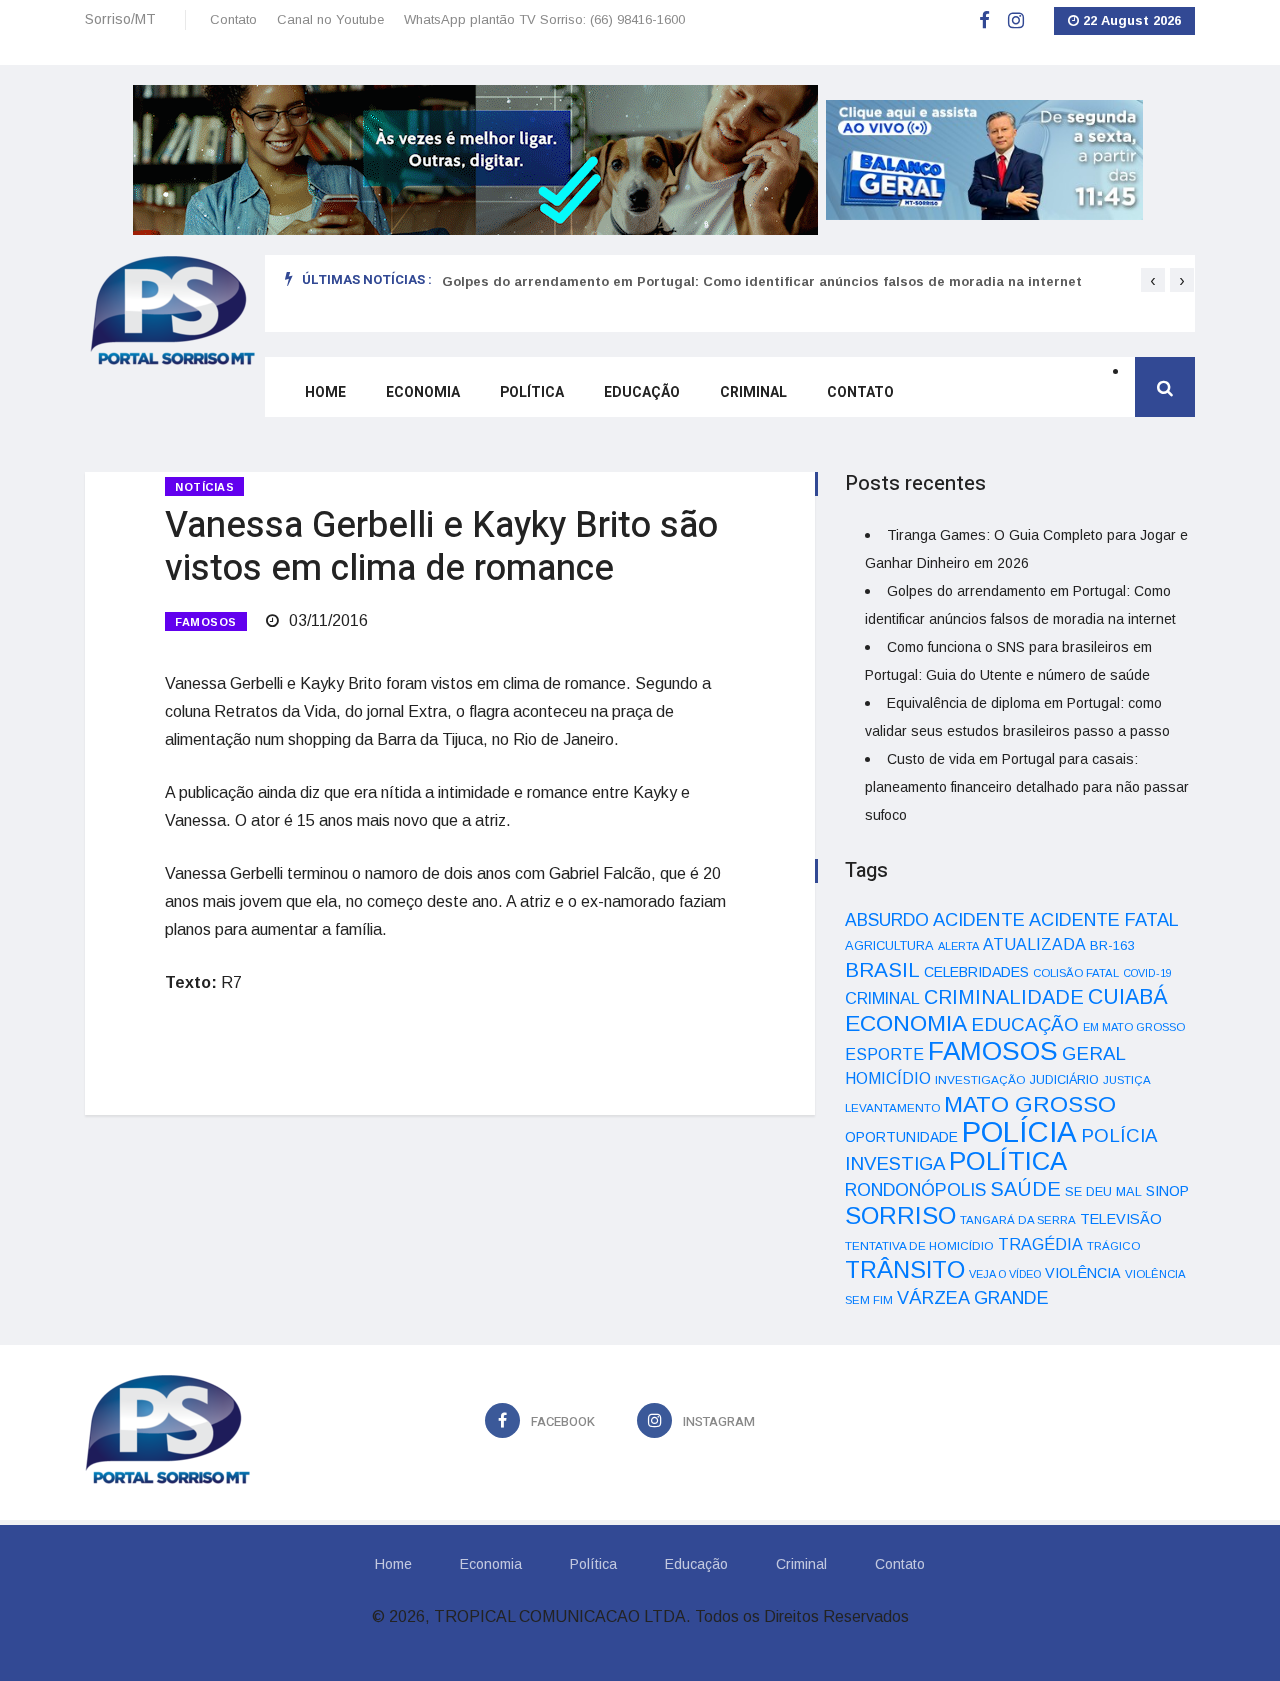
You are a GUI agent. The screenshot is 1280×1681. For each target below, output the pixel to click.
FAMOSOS (206, 622)
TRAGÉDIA (1040, 1244)
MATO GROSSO (1030, 1104)
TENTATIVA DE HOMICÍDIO (919, 1245)
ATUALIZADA (1034, 944)
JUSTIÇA (1127, 1080)
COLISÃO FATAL (1076, 973)
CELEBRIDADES (976, 972)
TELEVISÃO (1121, 1219)
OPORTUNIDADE (901, 1137)
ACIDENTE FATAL (1104, 920)
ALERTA (958, 946)
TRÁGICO (1113, 1246)
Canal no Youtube (330, 19)
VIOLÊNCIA (1083, 1273)
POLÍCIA (1019, 1131)
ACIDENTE (979, 919)
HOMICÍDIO (888, 1078)
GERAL (1094, 1053)
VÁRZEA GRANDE (973, 1298)
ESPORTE (884, 1054)
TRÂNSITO (905, 1269)
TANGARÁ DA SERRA (1018, 1220)
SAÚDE (1025, 1189)
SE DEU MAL (1103, 1191)
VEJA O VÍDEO (1005, 1274)
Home (325, 392)
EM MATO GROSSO (1134, 1027)
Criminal (753, 392)
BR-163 (1112, 945)
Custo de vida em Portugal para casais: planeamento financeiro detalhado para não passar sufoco (1027, 787)
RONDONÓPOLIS (915, 1190)
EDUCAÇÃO (1025, 1024)
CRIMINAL (882, 998)
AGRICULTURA (889, 945)
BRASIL (882, 969)
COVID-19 (1147, 973)
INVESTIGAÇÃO (980, 1079)
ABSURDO (887, 920)
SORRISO (900, 1215)
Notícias (204, 487)
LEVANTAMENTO (892, 1107)
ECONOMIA (906, 1023)
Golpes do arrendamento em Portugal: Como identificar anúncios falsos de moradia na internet (762, 281)
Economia (423, 392)
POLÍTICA (1008, 1161)
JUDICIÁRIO (1064, 1080)
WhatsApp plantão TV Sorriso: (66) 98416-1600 (544, 19)
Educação (642, 392)
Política (532, 392)
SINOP (1167, 1191)
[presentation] (1153, 280)
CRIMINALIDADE (1004, 997)
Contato (233, 19)
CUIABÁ (1128, 997)
